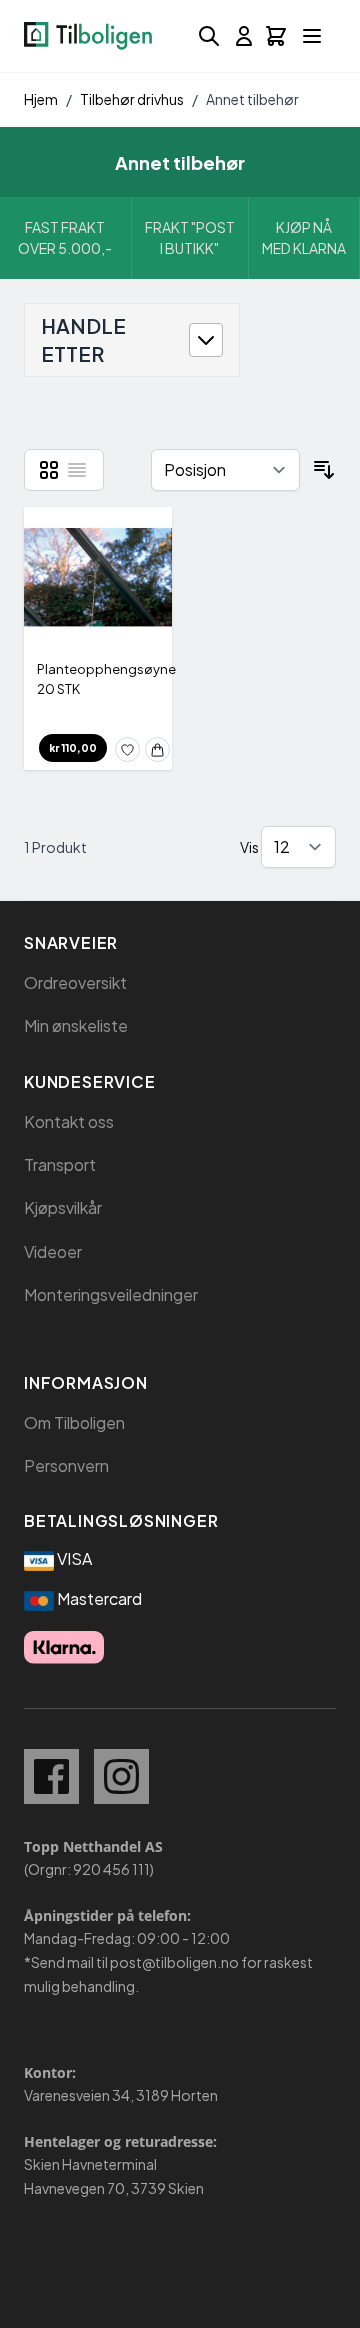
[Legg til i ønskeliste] (127, 749)
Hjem (41, 99)
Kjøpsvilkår (63, 1207)
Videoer (53, 1251)
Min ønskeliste (76, 1025)
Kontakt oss (69, 1121)
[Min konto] (244, 36)
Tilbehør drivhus (132, 99)
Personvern (66, 1465)
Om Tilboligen (74, 1422)
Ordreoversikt (75, 982)
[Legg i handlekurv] (157, 749)
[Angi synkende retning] (324, 470)
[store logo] (88, 36)
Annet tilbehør (252, 99)
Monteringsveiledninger (111, 1294)
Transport (60, 1164)
